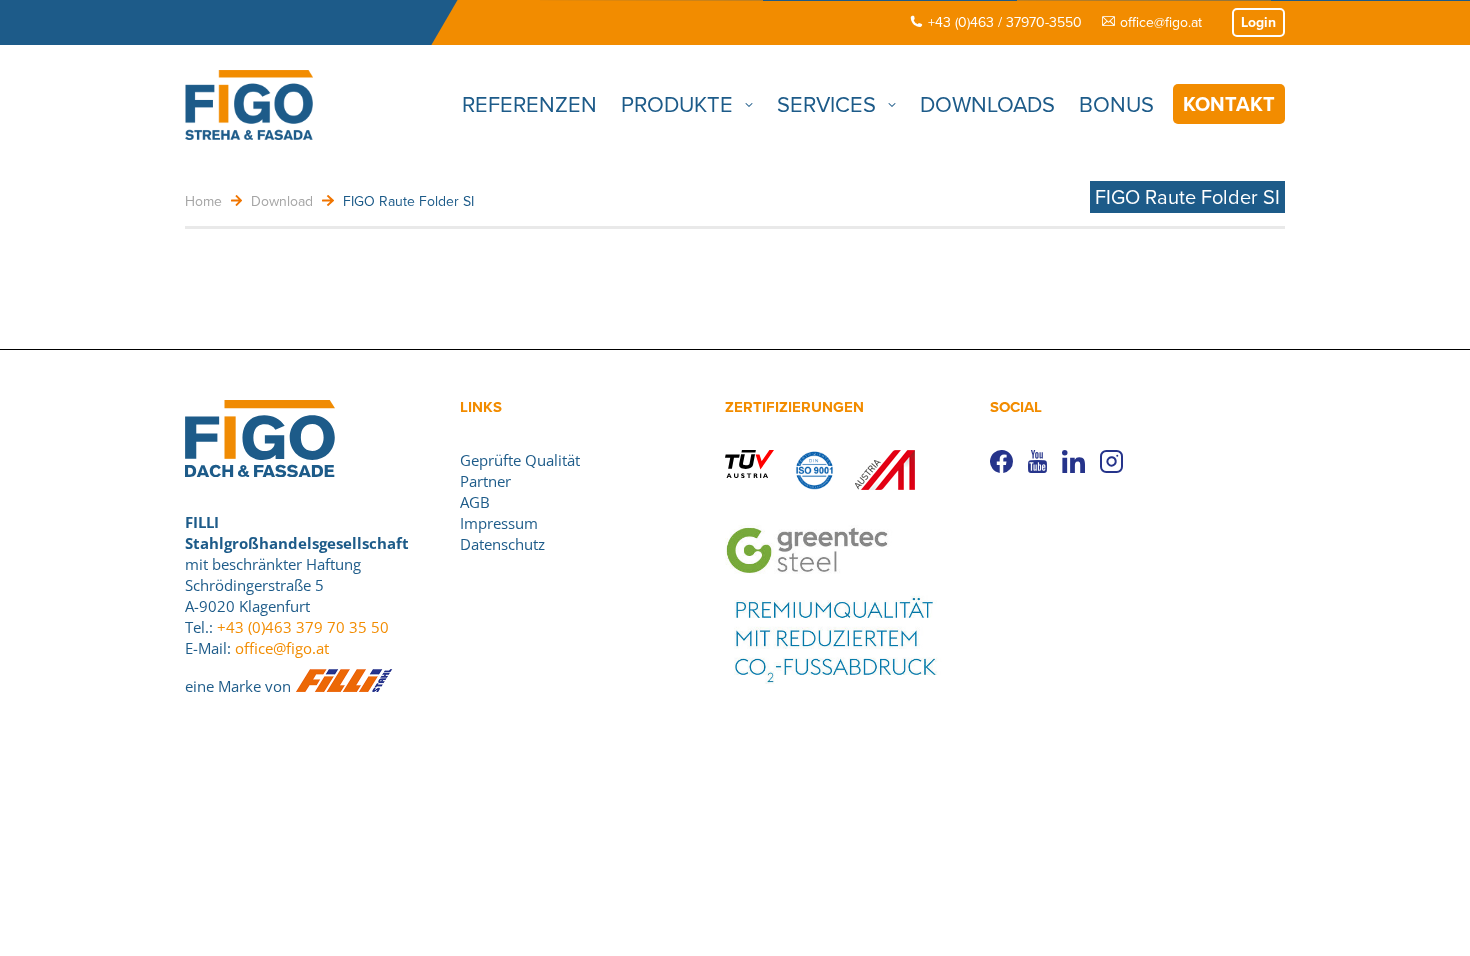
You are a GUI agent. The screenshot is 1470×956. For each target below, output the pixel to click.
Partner (485, 481)
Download (282, 201)
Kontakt (1229, 104)
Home (203, 201)
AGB (475, 502)
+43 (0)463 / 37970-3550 (1005, 23)
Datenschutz (502, 544)
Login (1258, 22)
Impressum (499, 523)
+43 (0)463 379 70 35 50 (303, 627)
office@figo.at (1161, 23)
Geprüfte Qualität (520, 460)
